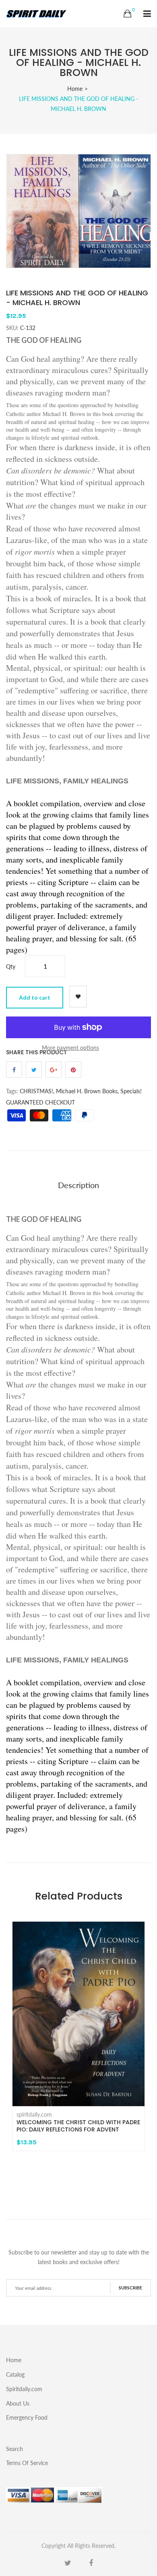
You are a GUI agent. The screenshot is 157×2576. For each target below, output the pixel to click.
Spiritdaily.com (24, 2389)
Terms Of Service (27, 2463)
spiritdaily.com (34, 2115)
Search (14, 2449)
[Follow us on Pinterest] (73, 1070)
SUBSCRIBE (130, 2288)
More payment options (70, 1048)
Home (75, 89)
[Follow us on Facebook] (14, 1070)
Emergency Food (27, 2417)
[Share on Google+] (54, 1070)
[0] (127, 14)
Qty (11, 966)
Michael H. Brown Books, (87, 1091)
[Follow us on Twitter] (34, 1070)
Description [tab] (78, 1185)
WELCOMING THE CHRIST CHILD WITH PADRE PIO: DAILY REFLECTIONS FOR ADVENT (78, 2126)
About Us (18, 2403)
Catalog (15, 2374)
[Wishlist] (78, 997)
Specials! (131, 1091)
